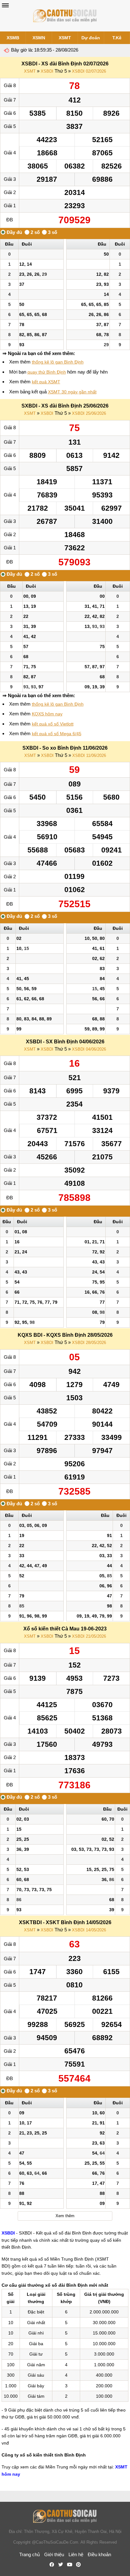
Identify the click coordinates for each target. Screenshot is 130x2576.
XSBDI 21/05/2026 (89, 1636)
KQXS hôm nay (47, 714)
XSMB (13, 38)
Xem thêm (65, 2216)
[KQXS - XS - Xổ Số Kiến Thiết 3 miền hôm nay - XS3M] (65, 16)
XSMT (65, 38)
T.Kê (117, 38)
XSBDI (47, 71)
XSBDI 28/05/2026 (89, 1343)
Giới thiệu (54, 2554)
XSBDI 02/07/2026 (89, 71)
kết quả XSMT (46, 382)
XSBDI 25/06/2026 (89, 413)
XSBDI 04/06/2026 (89, 1049)
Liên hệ (76, 2554)
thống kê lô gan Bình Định (58, 362)
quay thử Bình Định (47, 372)
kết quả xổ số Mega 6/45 (57, 734)
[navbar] (5, 5)
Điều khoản (99, 2554)
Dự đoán (91, 38)
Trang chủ (30, 2554)
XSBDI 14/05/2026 (89, 1930)
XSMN (39, 38)
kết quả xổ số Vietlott (53, 724)
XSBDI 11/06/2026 (89, 755)
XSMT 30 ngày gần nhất (72, 392)
